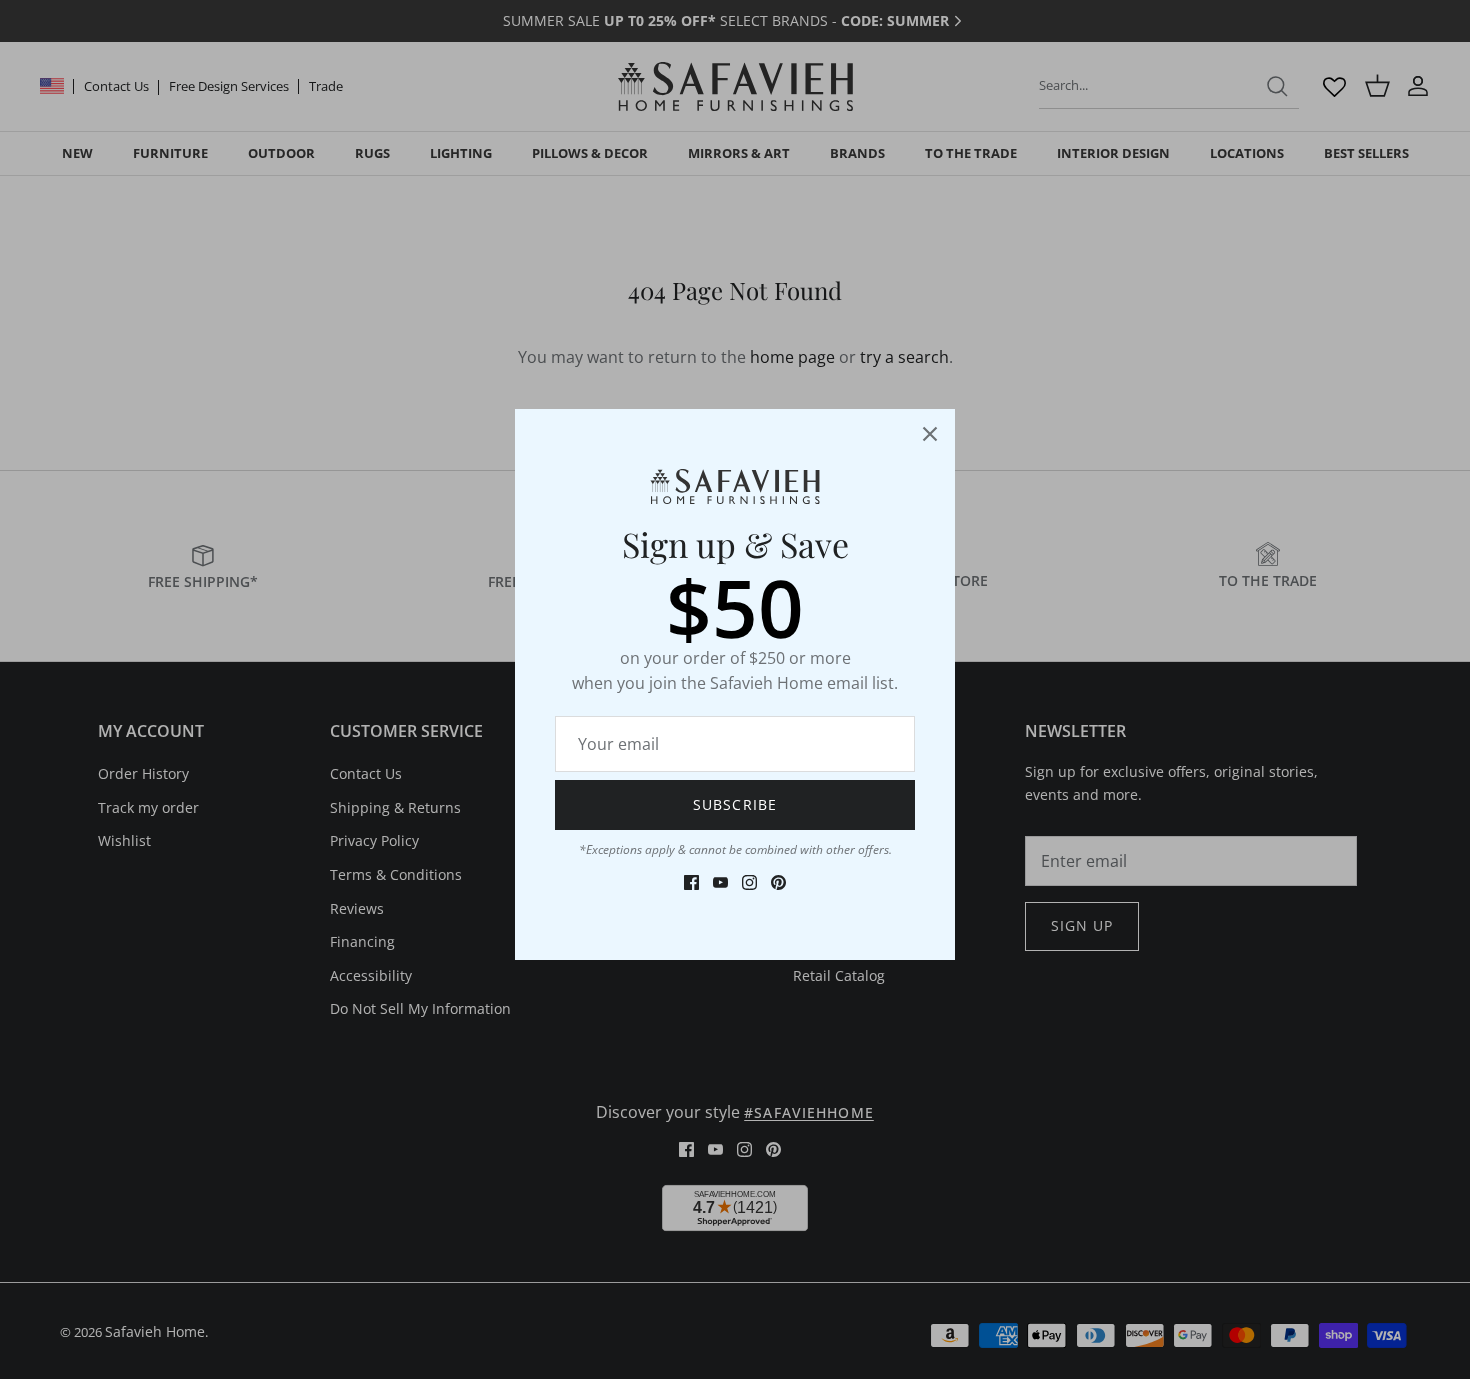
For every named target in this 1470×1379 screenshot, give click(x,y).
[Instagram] (749, 882)
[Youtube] (720, 882)
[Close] (930, 434)
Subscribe (735, 804)
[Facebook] (691, 882)
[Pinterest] (778, 882)
